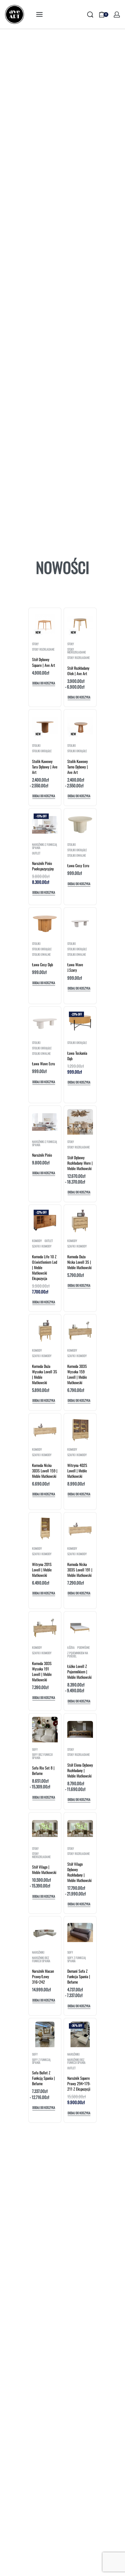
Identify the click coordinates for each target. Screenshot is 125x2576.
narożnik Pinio (42, 1155)
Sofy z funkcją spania (77, 1959)
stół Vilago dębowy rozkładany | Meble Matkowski (79, 1872)
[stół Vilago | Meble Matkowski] (45, 1828)
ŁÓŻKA (71, 1648)
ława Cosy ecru (78, 865)
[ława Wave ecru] (45, 1023)
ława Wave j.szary (75, 967)
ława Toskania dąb (77, 1056)
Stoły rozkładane (43, 649)
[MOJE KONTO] (117, 15)
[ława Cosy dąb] (45, 924)
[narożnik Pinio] (45, 1122)
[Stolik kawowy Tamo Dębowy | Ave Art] (80, 726)
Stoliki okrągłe (42, 751)
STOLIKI (36, 746)
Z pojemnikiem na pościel (78, 1655)
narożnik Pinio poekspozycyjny (43, 866)
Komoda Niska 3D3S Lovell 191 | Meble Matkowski (80, 1570)
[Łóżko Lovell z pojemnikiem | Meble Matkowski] (80, 1628)
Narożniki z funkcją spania (45, 846)
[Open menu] (39, 14)
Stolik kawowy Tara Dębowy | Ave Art (45, 767)
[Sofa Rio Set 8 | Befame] (45, 1730)
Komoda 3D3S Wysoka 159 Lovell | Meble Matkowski (77, 1374)
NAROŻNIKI (38, 1952)
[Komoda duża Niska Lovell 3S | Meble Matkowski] (80, 1221)
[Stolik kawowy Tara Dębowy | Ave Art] (45, 726)
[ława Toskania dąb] (80, 1023)
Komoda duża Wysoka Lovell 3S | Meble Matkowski (45, 1374)
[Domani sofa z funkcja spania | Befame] (80, 1932)
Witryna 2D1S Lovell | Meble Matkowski (42, 1570)
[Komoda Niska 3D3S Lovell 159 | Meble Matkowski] (45, 1430)
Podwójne (83, 1648)
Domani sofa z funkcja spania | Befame (79, 1976)
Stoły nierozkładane (77, 651)
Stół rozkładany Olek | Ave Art (78, 671)
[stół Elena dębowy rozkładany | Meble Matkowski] (80, 1729)
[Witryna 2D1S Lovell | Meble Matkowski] (45, 1529)
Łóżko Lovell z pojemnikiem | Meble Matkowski (79, 1672)
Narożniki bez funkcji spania (41, 1959)
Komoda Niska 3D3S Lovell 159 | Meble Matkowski (45, 1471)
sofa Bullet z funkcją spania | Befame (43, 2078)
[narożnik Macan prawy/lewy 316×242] (45, 1933)
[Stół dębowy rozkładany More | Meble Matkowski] (80, 1122)
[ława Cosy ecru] (80, 825)
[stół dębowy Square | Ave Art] (45, 624)
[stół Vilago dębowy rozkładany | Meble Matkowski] (80, 1828)
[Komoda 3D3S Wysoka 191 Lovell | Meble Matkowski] (45, 1628)
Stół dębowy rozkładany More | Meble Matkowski (80, 1163)
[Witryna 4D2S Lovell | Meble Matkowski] (80, 1430)
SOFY (35, 1750)
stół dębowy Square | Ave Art (44, 662)
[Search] (90, 15)
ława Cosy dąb (42, 964)
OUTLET (36, 853)
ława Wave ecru (43, 1064)
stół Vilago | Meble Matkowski (44, 1870)
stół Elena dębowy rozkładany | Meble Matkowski (80, 1770)
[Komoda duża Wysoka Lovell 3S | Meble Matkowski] (45, 1330)
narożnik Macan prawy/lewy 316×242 (43, 1976)
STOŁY (35, 644)
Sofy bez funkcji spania (42, 1756)
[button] (44, 684)
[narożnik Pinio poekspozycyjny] (45, 825)
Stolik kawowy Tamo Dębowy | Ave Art (78, 767)
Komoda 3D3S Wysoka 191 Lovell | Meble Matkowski (42, 1671)
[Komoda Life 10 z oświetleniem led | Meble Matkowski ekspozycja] (45, 1221)
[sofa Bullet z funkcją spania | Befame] (45, 2034)
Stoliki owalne (77, 856)
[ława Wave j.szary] (80, 924)
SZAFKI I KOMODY (42, 1246)
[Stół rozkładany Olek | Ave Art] (80, 624)
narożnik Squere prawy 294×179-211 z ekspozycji (79, 2083)
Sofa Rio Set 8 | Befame (43, 1770)
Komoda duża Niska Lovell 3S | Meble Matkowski (79, 1262)
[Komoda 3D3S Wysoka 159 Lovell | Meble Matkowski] (80, 1330)
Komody (37, 1241)
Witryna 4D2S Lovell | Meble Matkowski (77, 1471)
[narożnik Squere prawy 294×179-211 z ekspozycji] (80, 2034)
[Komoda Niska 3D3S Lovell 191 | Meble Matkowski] (80, 1529)
